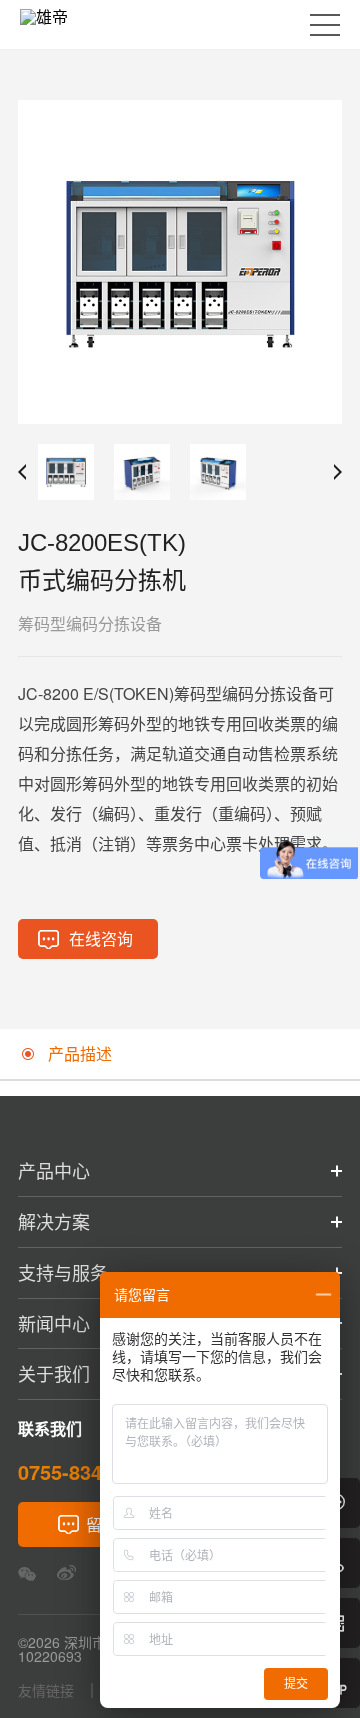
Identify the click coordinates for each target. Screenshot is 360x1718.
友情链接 (46, 1690)
